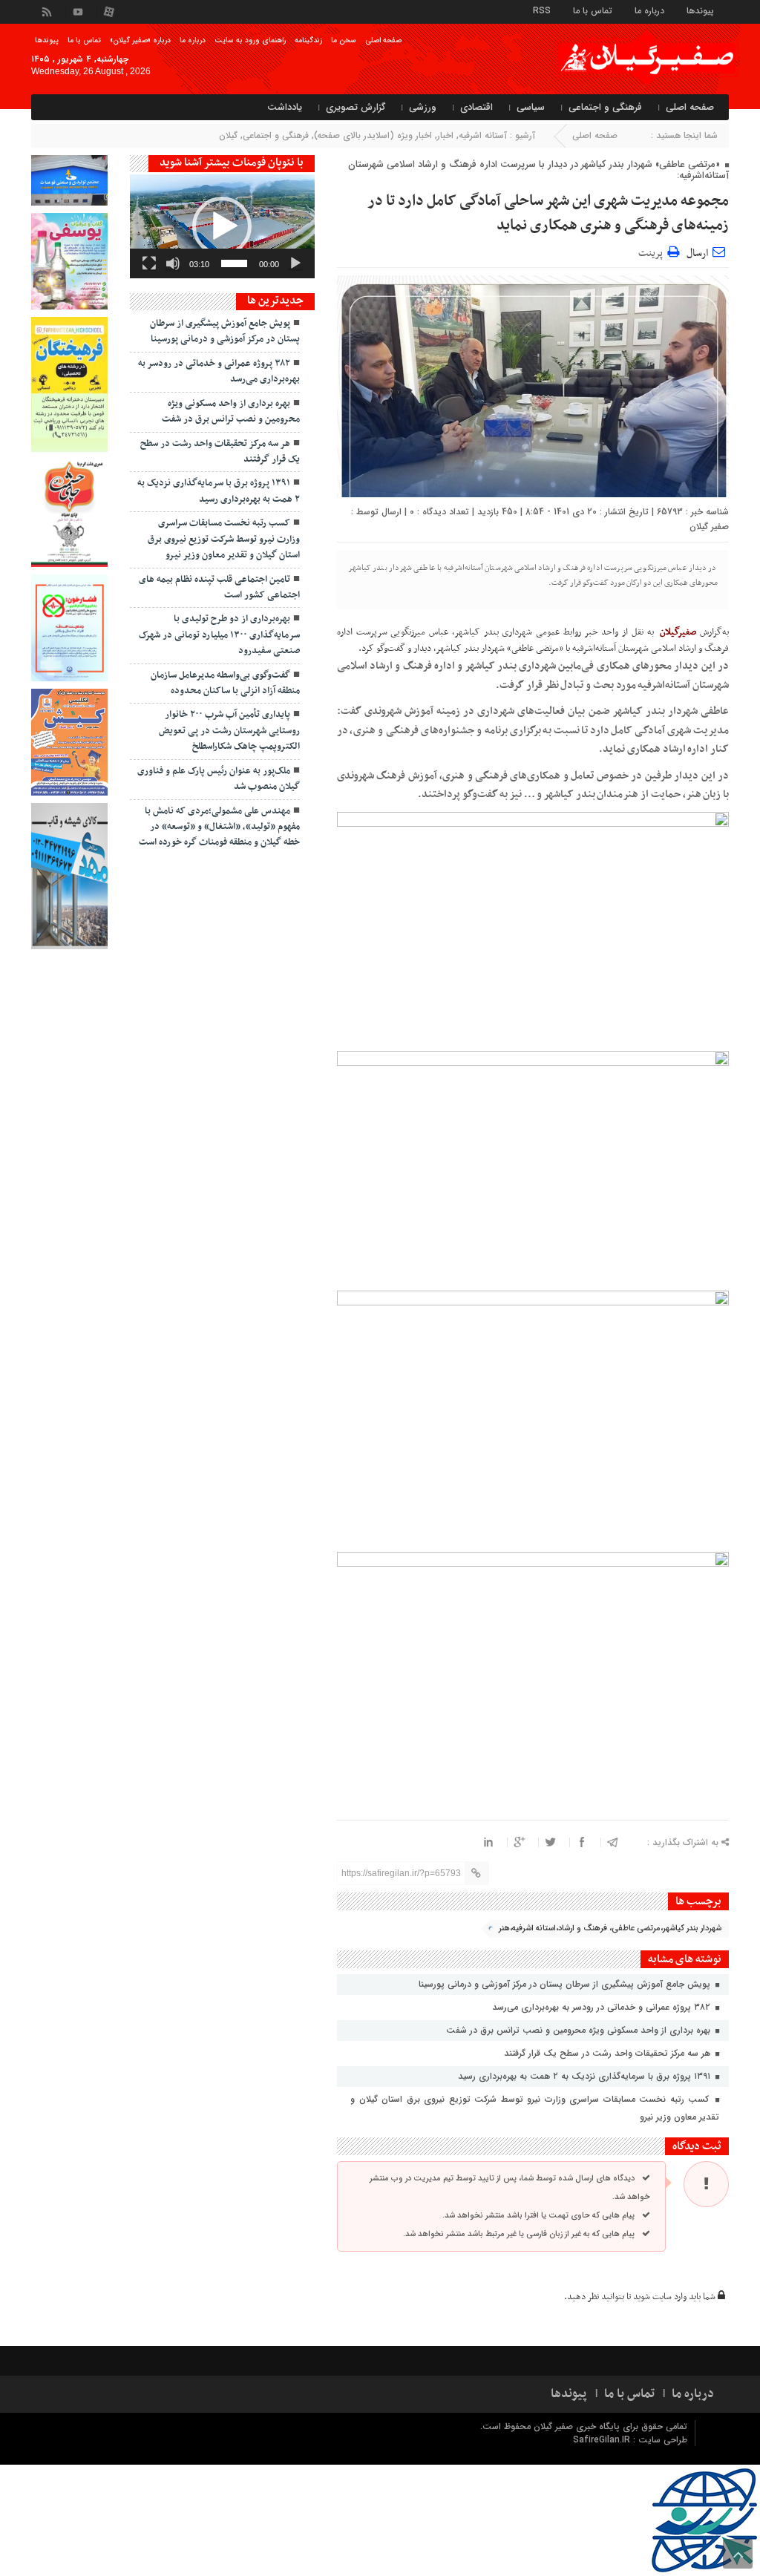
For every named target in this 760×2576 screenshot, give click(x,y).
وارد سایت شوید (660, 2297)
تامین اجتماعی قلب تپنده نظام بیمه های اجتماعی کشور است (219, 587)
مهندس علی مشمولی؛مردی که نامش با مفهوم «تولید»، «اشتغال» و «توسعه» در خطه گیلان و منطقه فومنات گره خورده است (219, 827)
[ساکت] (173, 263)
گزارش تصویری (356, 107)
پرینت (653, 251)
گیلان (228, 135)
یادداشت (285, 107)
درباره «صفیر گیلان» (140, 40)
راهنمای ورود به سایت (250, 40)
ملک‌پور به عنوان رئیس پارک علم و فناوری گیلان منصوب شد (219, 779)
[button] (222, 226)
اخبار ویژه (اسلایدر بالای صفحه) (373, 135)
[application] (222, 226)
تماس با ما (593, 10)
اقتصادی (476, 107)
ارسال (697, 253)
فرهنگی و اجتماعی (605, 107)
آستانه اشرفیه (483, 135)
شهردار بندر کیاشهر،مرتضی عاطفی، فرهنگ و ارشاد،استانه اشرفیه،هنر (610, 1928)
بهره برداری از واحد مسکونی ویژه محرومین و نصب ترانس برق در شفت (580, 2030)
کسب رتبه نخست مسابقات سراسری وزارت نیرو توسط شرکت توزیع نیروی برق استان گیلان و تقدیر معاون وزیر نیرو (535, 2108)
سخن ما (344, 40)
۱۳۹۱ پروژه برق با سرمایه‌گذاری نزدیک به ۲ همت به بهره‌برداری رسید (586, 2076)
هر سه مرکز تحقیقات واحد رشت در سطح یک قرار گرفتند (609, 2053)
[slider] (234, 263)
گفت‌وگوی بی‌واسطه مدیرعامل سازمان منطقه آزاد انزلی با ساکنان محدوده (225, 683)
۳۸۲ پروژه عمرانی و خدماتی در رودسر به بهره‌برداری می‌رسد (603, 2007)
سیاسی (531, 107)
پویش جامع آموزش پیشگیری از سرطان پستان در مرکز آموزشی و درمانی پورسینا (566, 1984)
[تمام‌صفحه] (149, 263)
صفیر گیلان (709, 527)
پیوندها (700, 10)
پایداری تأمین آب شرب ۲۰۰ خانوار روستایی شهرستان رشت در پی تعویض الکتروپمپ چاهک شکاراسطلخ (229, 731)
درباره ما (649, 10)
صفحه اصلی (383, 40)
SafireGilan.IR (603, 2440)
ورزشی (423, 107)
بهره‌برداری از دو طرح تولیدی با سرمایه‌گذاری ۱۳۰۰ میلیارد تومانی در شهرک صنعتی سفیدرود (219, 635)
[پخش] (295, 263)
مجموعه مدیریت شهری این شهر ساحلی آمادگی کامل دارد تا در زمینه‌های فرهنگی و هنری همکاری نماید (548, 213)
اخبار (445, 135)
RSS (542, 10)
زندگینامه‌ (308, 40)
